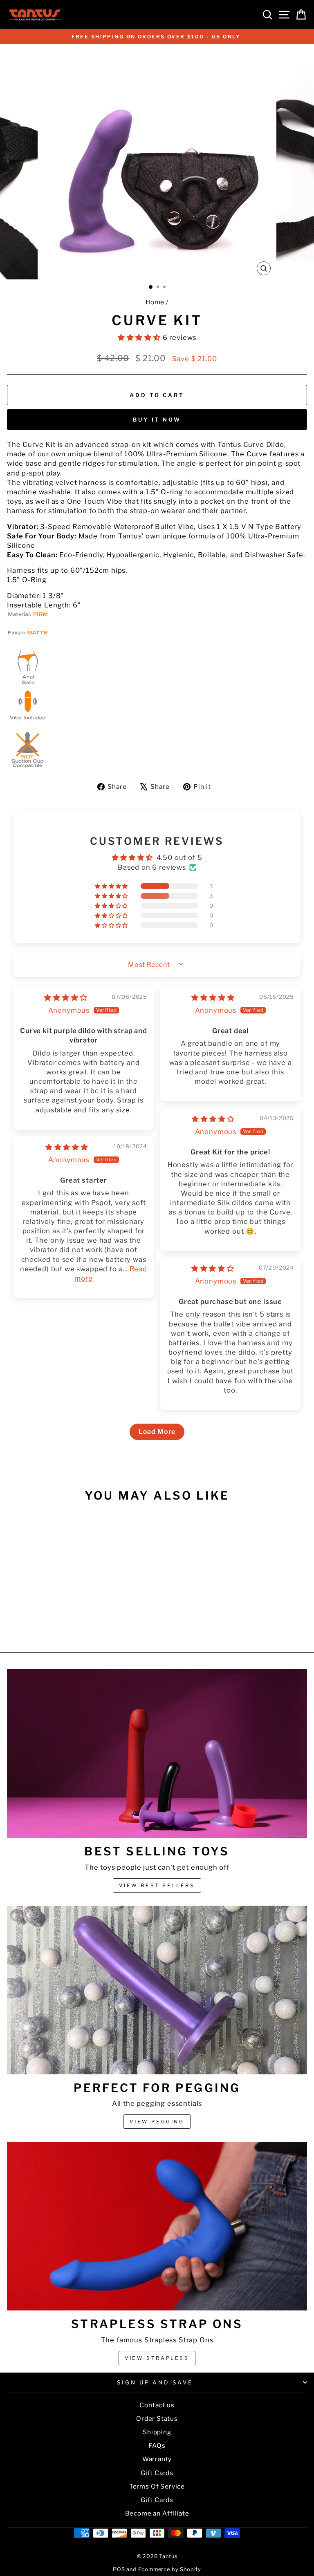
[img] (66, 998)
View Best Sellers (157, 1885)
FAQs (157, 2445)
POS (119, 2569)
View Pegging (157, 2122)
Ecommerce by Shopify (170, 2569)
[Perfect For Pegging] (157, 1990)
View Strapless (157, 2358)
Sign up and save (155, 2382)
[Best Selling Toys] (157, 1753)
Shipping (157, 2432)
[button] (140, 337)
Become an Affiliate (157, 2513)
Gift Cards (157, 2473)
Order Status (157, 2419)
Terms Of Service (157, 2486)
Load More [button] (157, 1432)
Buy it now (157, 420)
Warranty (157, 2459)
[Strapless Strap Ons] (157, 2226)
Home (155, 302)
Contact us (157, 2405)
